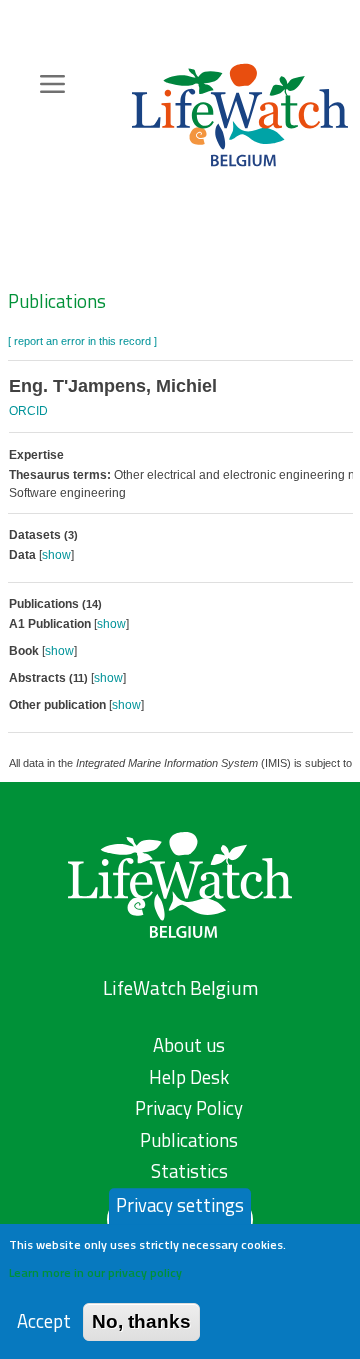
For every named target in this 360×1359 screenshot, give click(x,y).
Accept (44, 1321)
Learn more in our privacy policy (95, 1272)
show (56, 555)
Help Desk (189, 1077)
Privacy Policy (189, 1108)
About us (189, 1045)
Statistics (189, 1171)
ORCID (28, 411)
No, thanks (141, 1321)
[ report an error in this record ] (82, 341)
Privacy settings (180, 1205)
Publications (57, 301)
